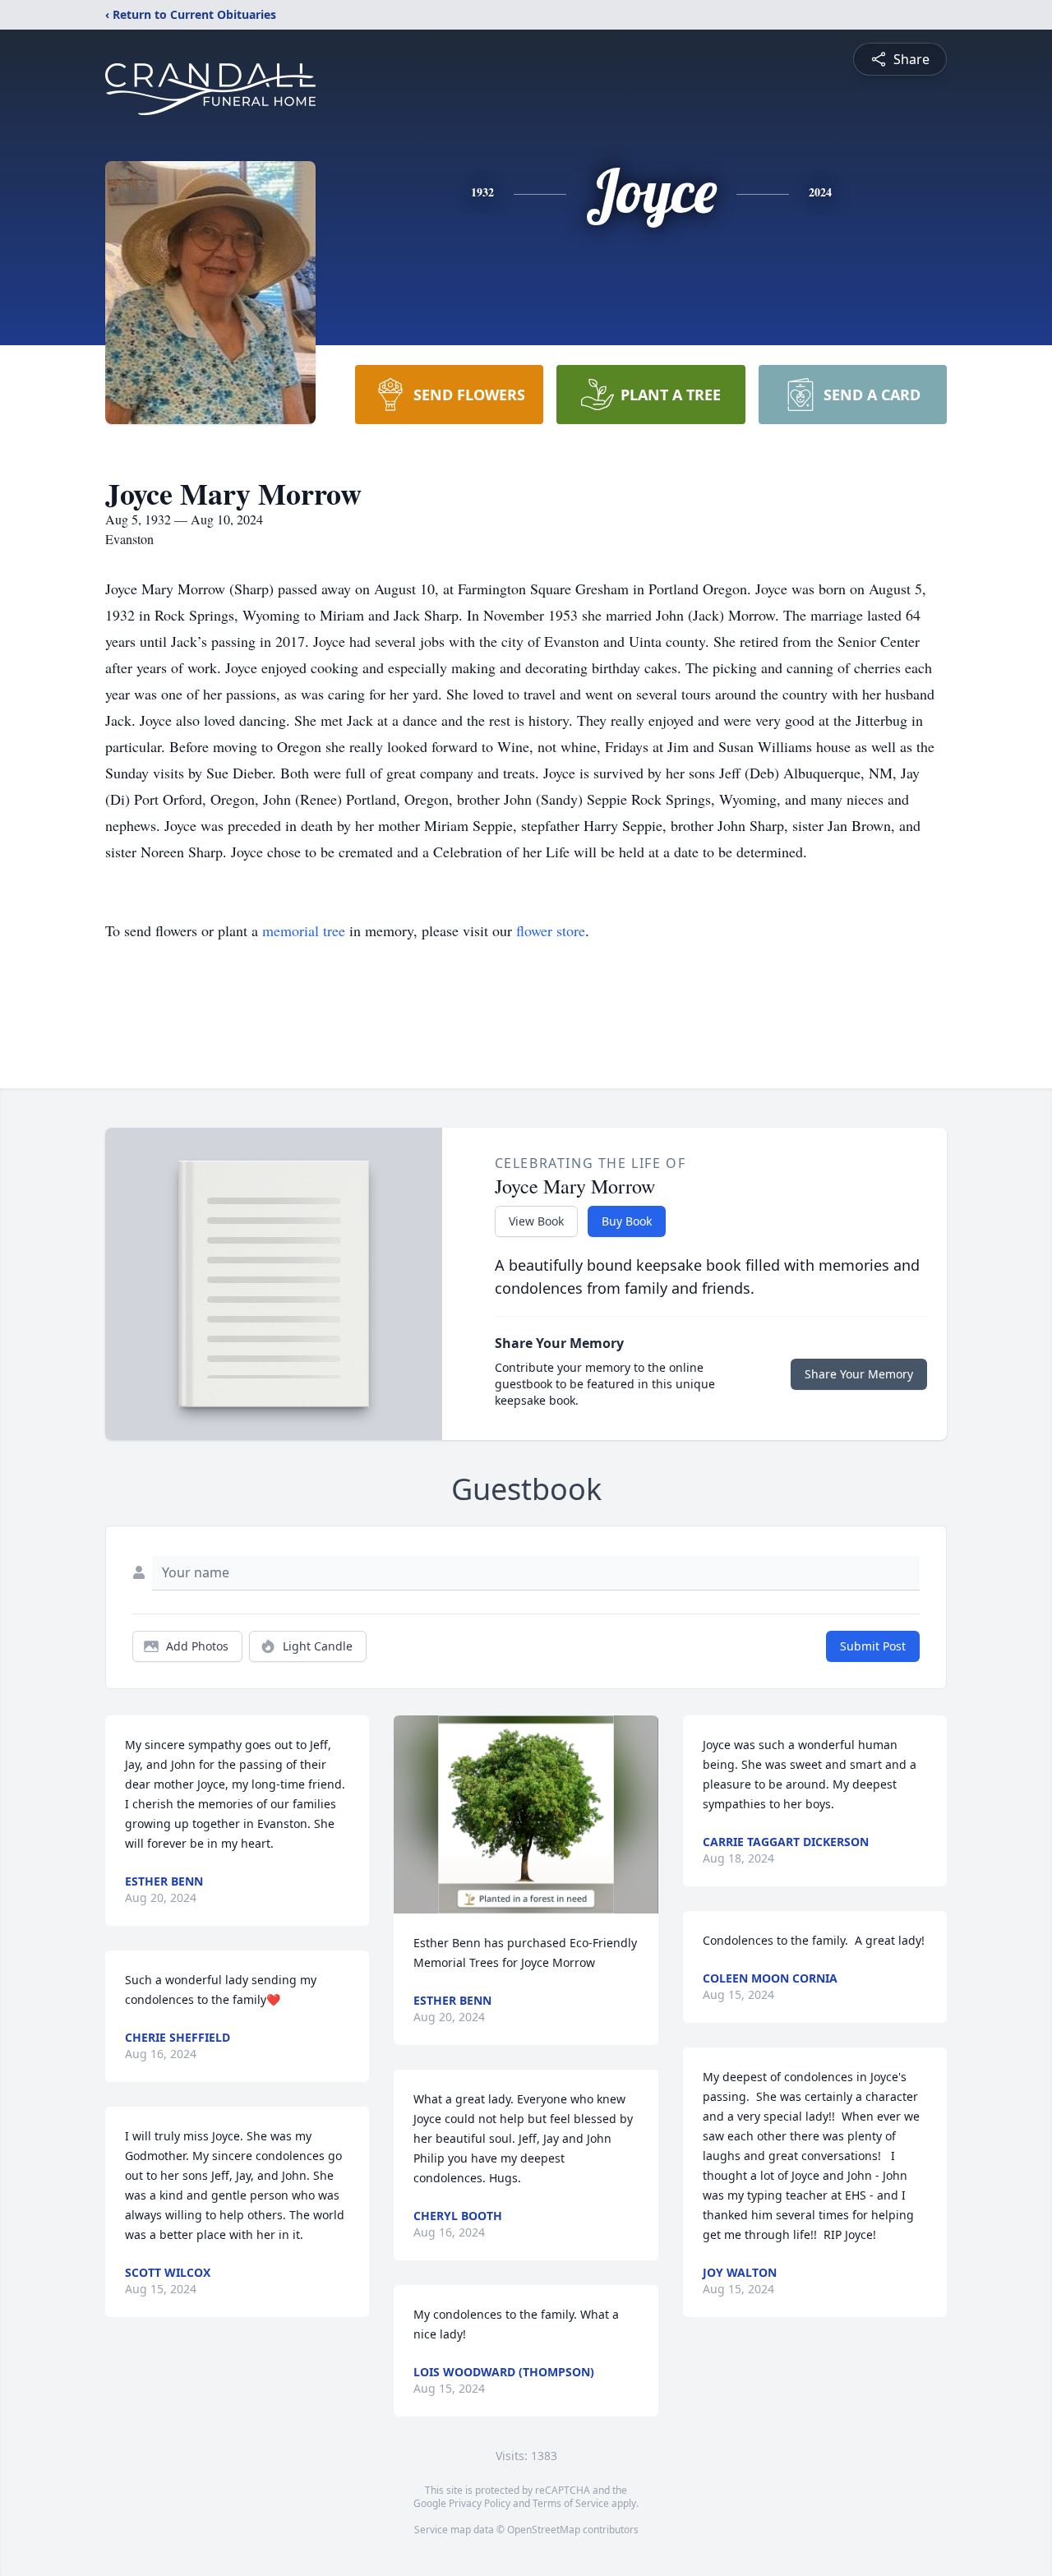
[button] (526, 1814)
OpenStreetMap (544, 2530)
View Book (536, 1221)
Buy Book (627, 1221)
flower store (551, 930)
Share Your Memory (859, 1374)
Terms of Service (571, 2503)
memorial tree (304, 930)
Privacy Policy (480, 2503)
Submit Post (873, 1646)
